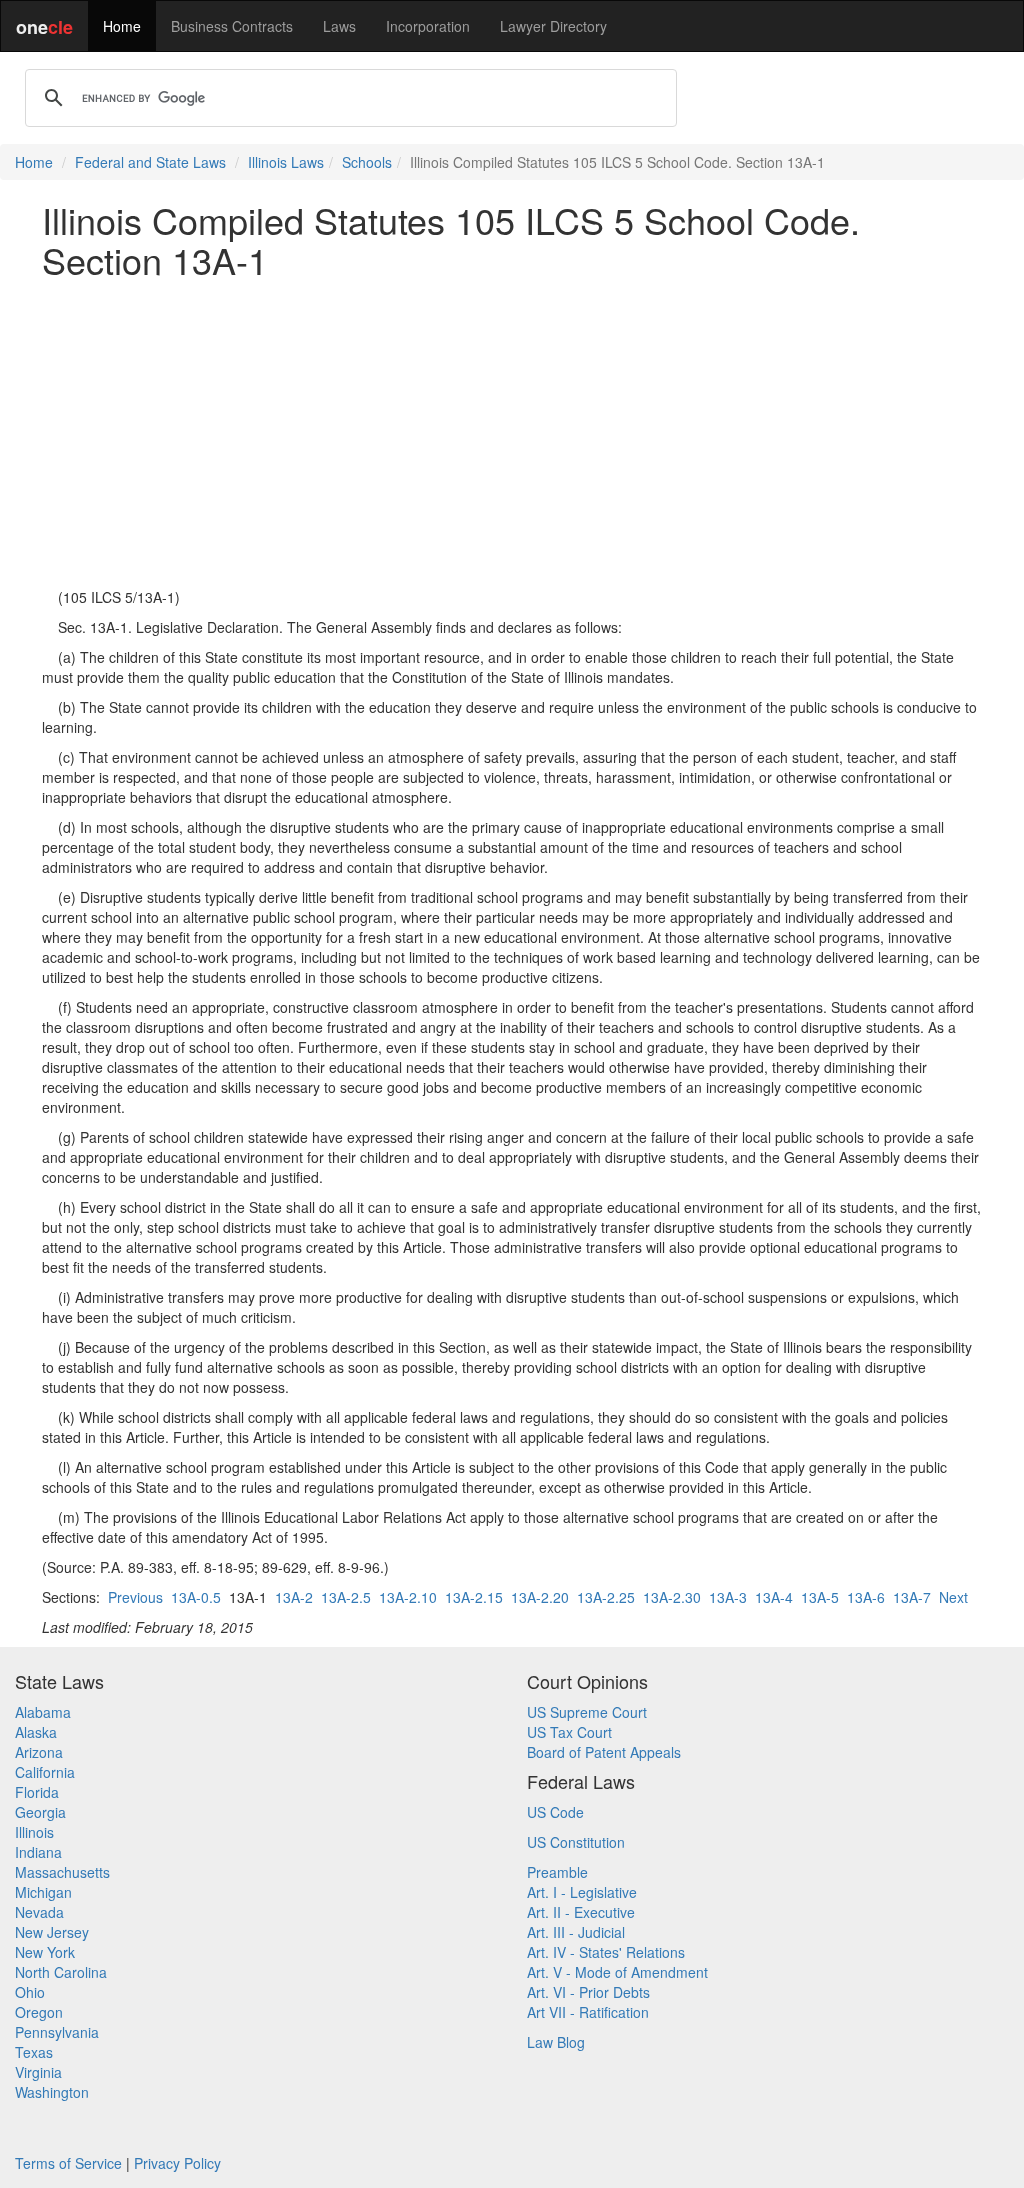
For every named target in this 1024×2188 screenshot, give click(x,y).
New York (45, 1952)
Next (953, 1597)
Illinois (34, 1832)
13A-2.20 (540, 1597)
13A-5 (820, 1597)
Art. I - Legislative (582, 1892)
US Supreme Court (587, 1712)
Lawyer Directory (553, 26)
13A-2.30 (672, 1597)
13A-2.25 (606, 1597)
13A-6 (866, 1597)
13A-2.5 (346, 1597)
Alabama (43, 1712)
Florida (37, 1792)
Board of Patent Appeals (604, 1752)
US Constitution (576, 1842)
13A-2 (294, 1597)
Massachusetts (62, 1872)
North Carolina (61, 1972)
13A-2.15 (474, 1597)
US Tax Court (569, 1732)
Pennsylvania (57, 2032)
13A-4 (774, 1597)
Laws (339, 26)
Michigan (43, 1892)
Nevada (39, 1912)
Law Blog (556, 2042)
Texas (34, 2052)
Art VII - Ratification (588, 2012)
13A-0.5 (196, 1597)
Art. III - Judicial (576, 1932)
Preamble (557, 1872)
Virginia (38, 2072)
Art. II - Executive (581, 1912)
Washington (52, 2092)
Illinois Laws (286, 162)
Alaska (36, 1732)
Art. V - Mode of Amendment (617, 1972)
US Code (555, 1812)
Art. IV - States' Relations (606, 1952)
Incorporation (428, 26)
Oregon (39, 2012)
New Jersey (52, 1932)
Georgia (40, 1812)
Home (122, 26)
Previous (135, 1597)
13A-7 (912, 1597)
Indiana (38, 1852)
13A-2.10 (408, 1597)
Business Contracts (232, 26)
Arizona (39, 1752)
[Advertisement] (512, 433)
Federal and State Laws (150, 162)
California (45, 1772)
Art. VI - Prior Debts (588, 1992)
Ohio (30, 1992)
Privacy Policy (177, 2163)
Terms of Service (68, 2163)
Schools (367, 162)
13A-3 (728, 1597)
